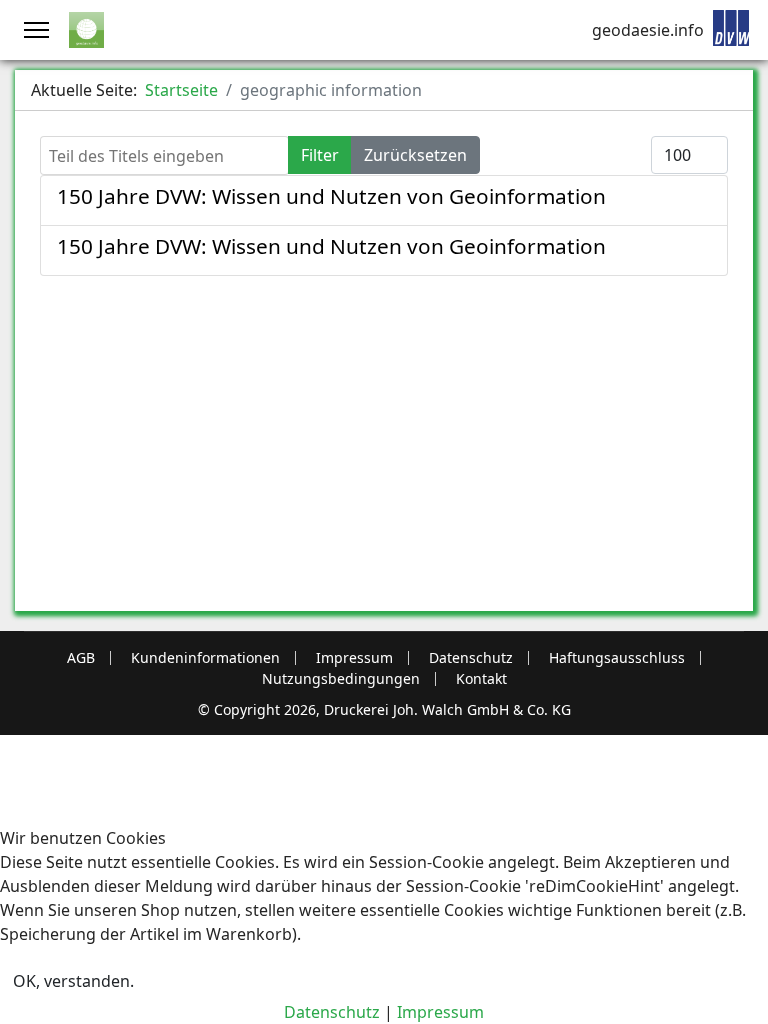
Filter (320, 155)
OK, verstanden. (73, 981)
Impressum (354, 658)
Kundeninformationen (205, 658)
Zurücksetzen (415, 155)
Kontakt (481, 679)
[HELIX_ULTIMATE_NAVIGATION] (36, 30)
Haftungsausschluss (617, 658)
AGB (81, 658)
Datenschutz (471, 658)
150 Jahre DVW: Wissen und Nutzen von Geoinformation (331, 196)
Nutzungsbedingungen (341, 679)
